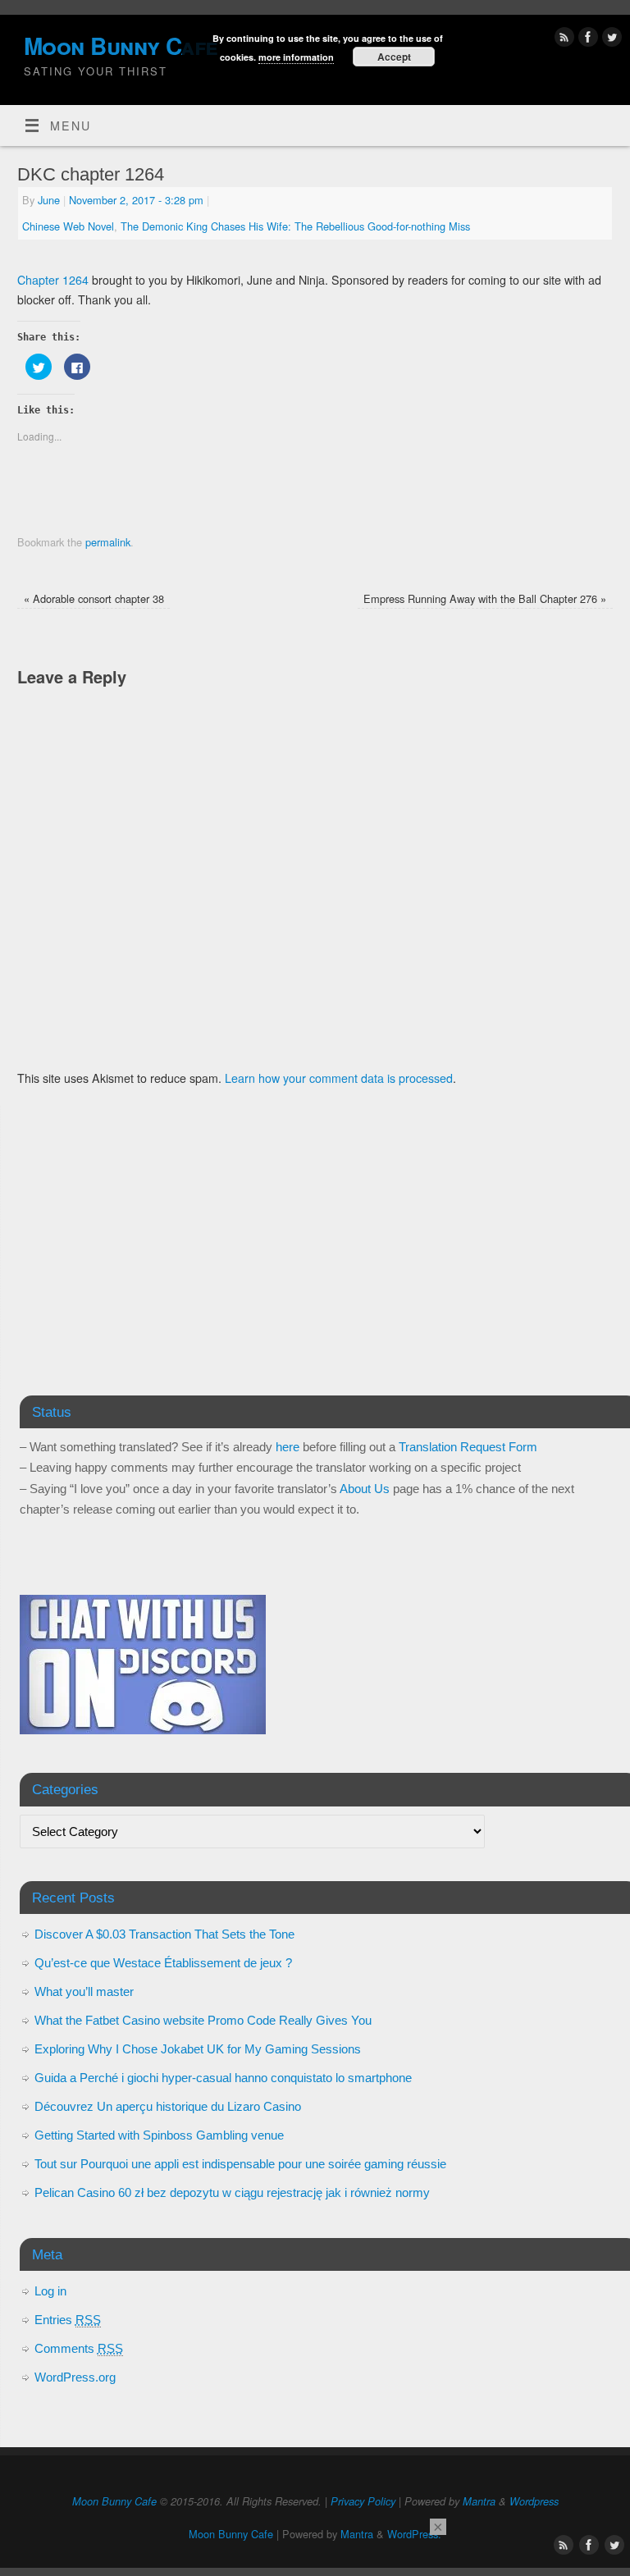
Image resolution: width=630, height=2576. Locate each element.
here (288, 1447)
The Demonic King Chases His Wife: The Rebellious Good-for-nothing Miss (295, 226)
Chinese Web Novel (68, 226)
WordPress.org (75, 2377)
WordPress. (414, 2534)
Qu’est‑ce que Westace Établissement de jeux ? (163, 1963)
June (49, 200)
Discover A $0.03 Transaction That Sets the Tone (164, 1934)
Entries (68, 2320)
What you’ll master (84, 1991)
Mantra (479, 2501)
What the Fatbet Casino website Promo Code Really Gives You (203, 2020)
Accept (394, 57)
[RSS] (562, 39)
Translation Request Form (468, 1447)
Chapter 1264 (53, 280)
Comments (79, 2348)
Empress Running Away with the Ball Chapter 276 (485, 598)
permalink (108, 542)
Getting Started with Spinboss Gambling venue (159, 2135)
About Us (365, 1489)
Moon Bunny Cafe (114, 2501)
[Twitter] (610, 39)
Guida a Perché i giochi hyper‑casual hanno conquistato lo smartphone (223, 2078)
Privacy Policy (363, 2501)
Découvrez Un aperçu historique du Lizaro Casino (168, 2106)
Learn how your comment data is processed (339, 1078)
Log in (50, 2291)
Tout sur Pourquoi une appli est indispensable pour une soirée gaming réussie (240, 2164)
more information (296, 57)
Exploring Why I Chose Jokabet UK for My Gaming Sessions (198, 2049)
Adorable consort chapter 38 (94, 598)
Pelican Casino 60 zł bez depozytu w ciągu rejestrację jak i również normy (232, 2192)
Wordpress (534, 2501)
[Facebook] (586, 39)
